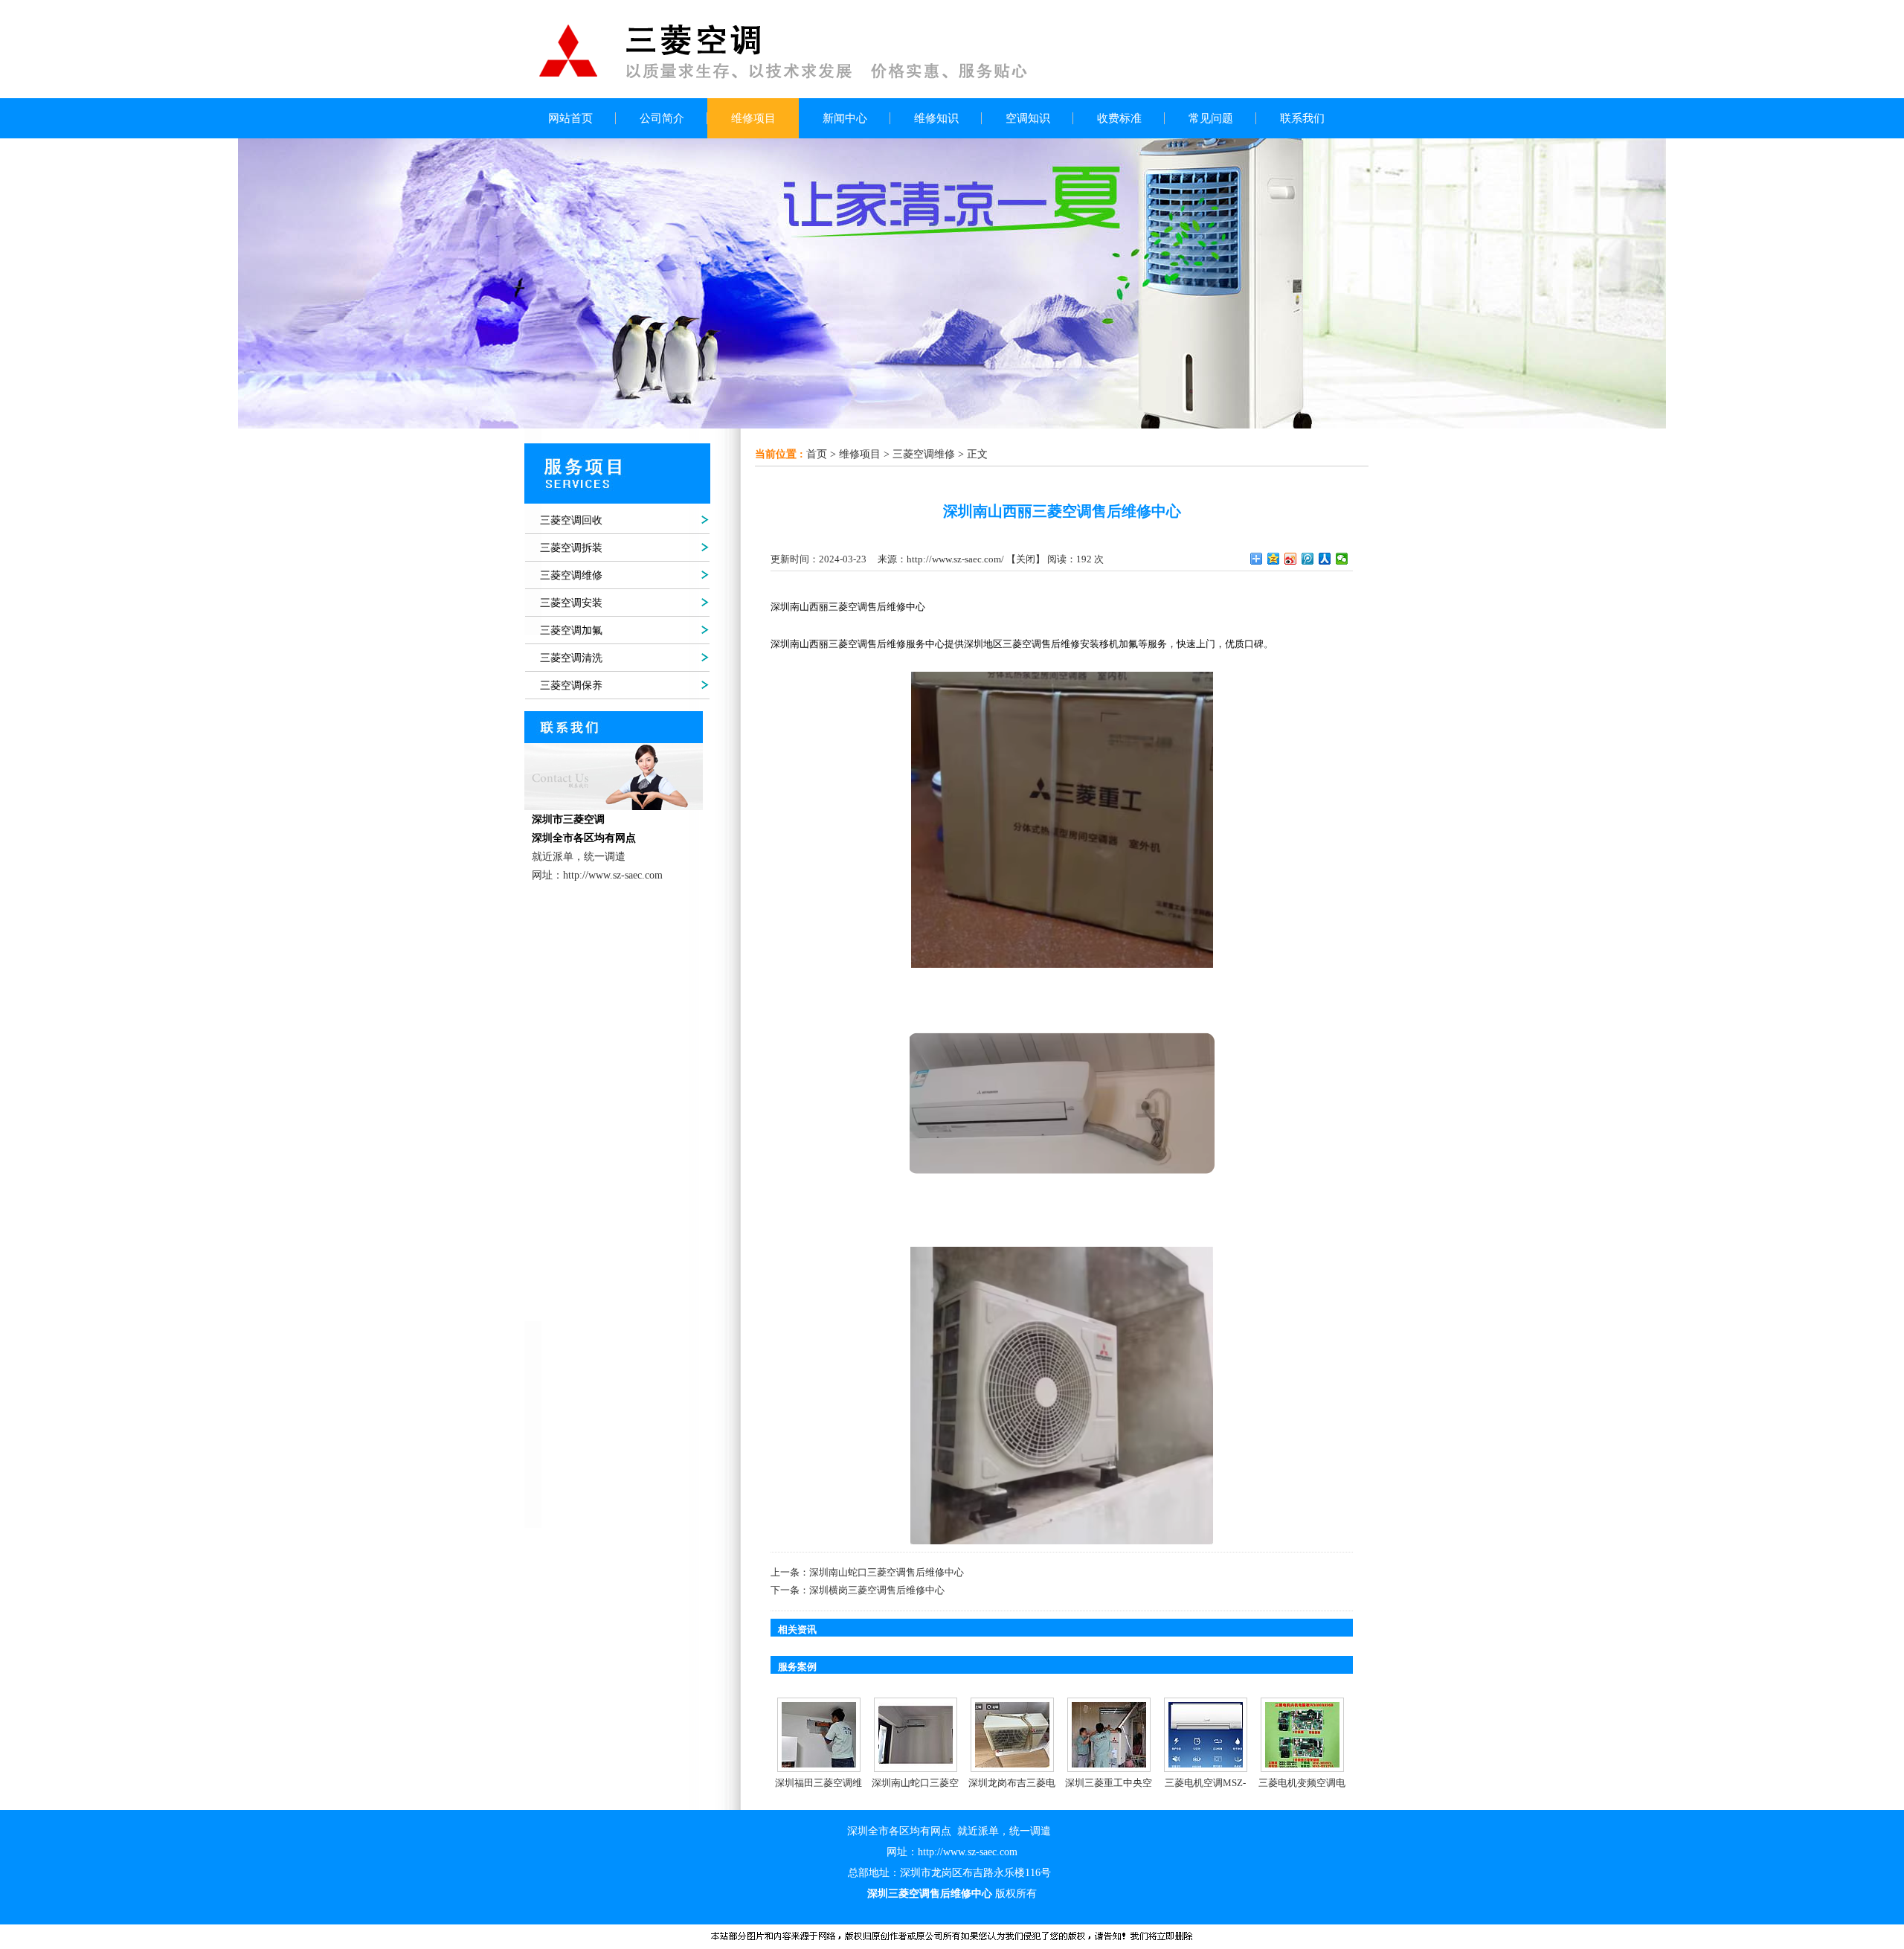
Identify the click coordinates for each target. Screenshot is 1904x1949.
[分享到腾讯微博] (1308, 559)
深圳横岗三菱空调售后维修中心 (877, 1590)
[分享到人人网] (1325, 559)
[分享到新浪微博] (1291, 559)
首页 (817, 454)
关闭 (1026, 559)
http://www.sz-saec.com (968, 1852)
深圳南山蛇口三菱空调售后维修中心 (887, 1572)
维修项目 (860, 454)
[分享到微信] (1342, 559)
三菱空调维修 (924, 454)
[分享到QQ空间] (1274, 559)
